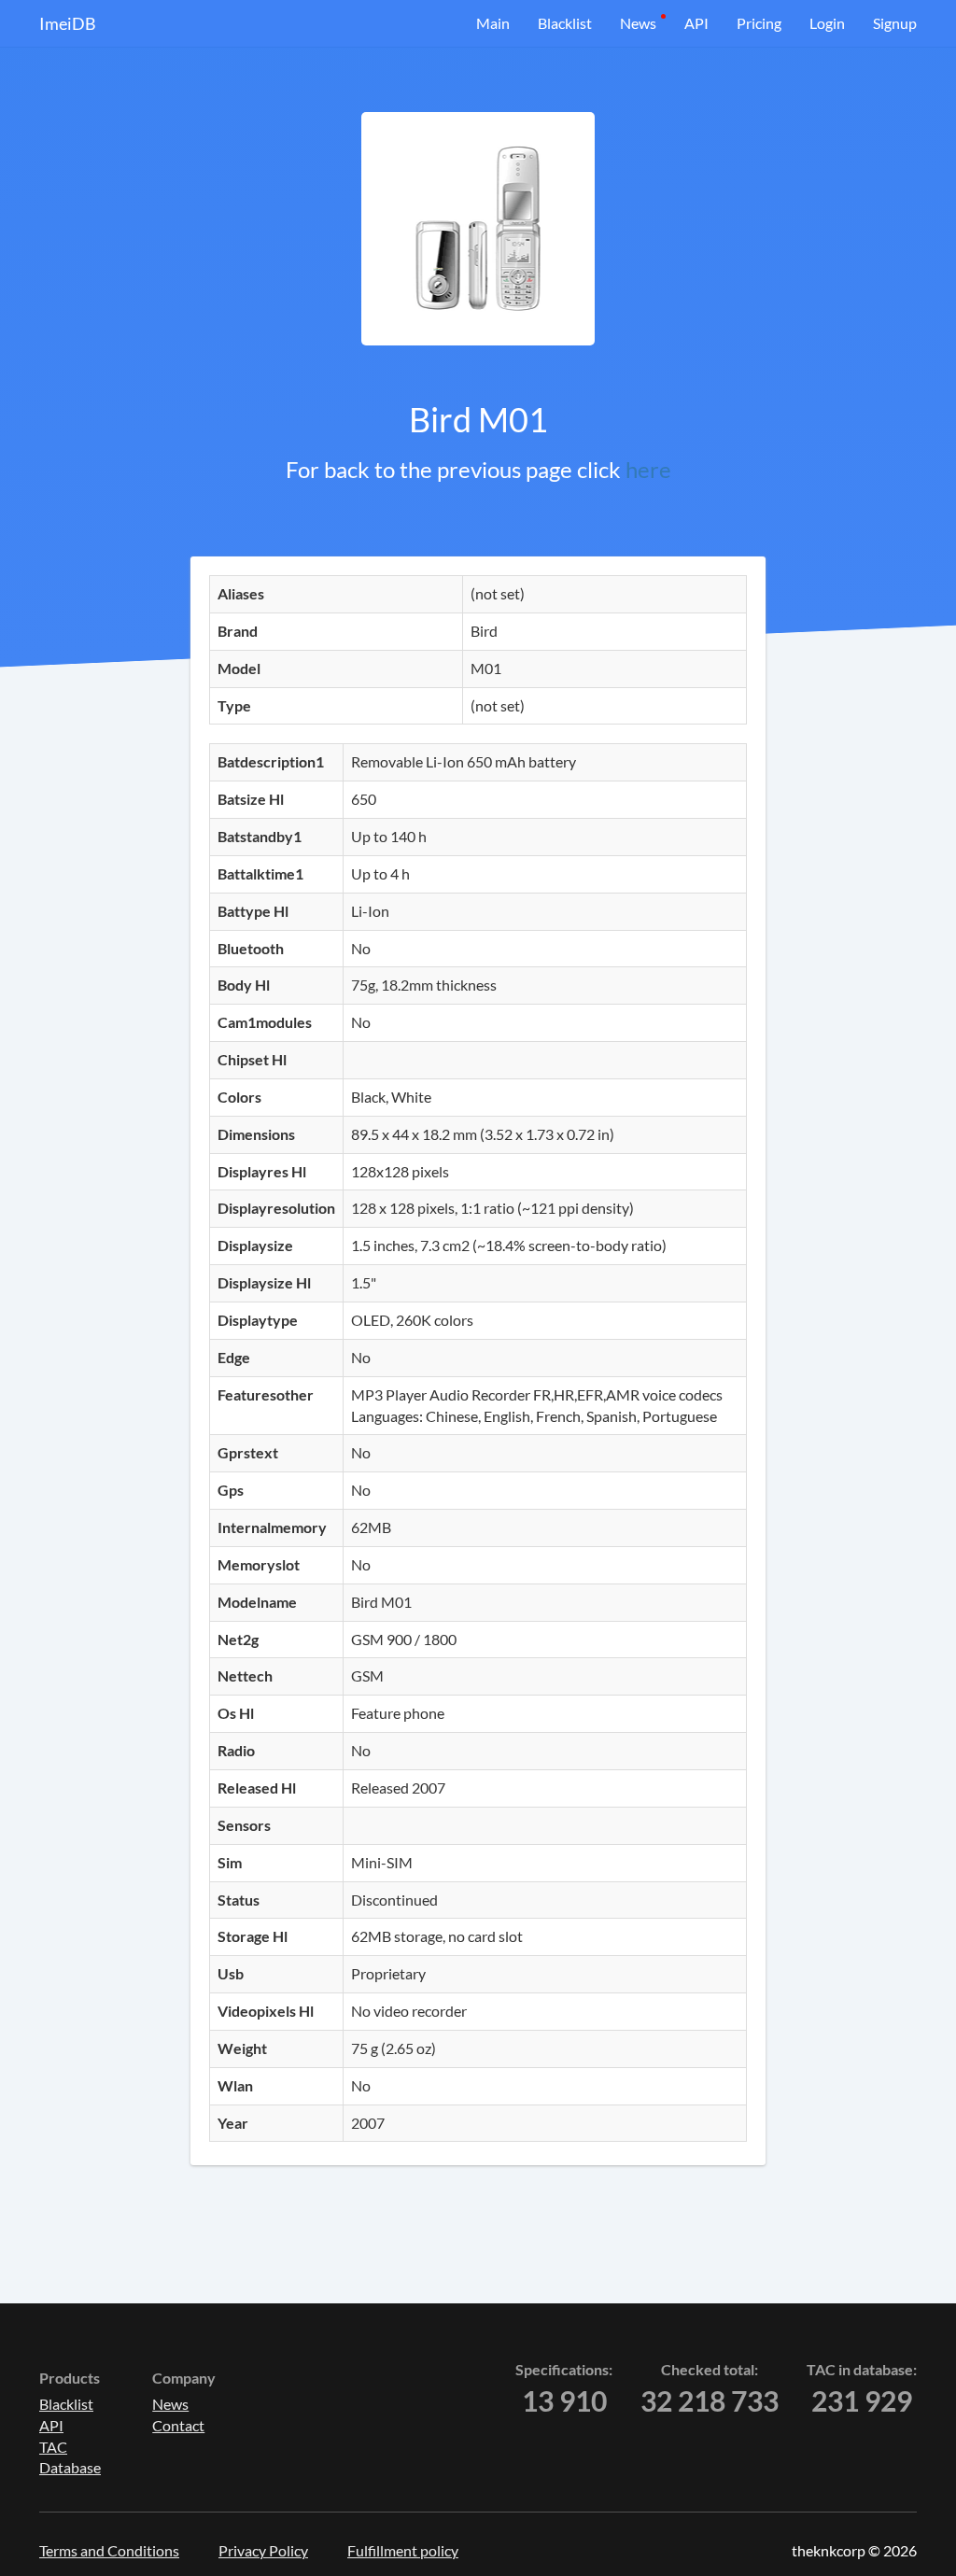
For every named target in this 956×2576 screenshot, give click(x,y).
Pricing (759, 23)
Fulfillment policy (403, 2550)
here (648, 469)
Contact (178, 2425)
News (638, 23)
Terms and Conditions (109, 2550)
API (696, 23)
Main (493, 23)
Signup (895, 23)
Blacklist (565, 23)
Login (827, 23)
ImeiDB (68, 23)
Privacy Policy (263, 2550)
